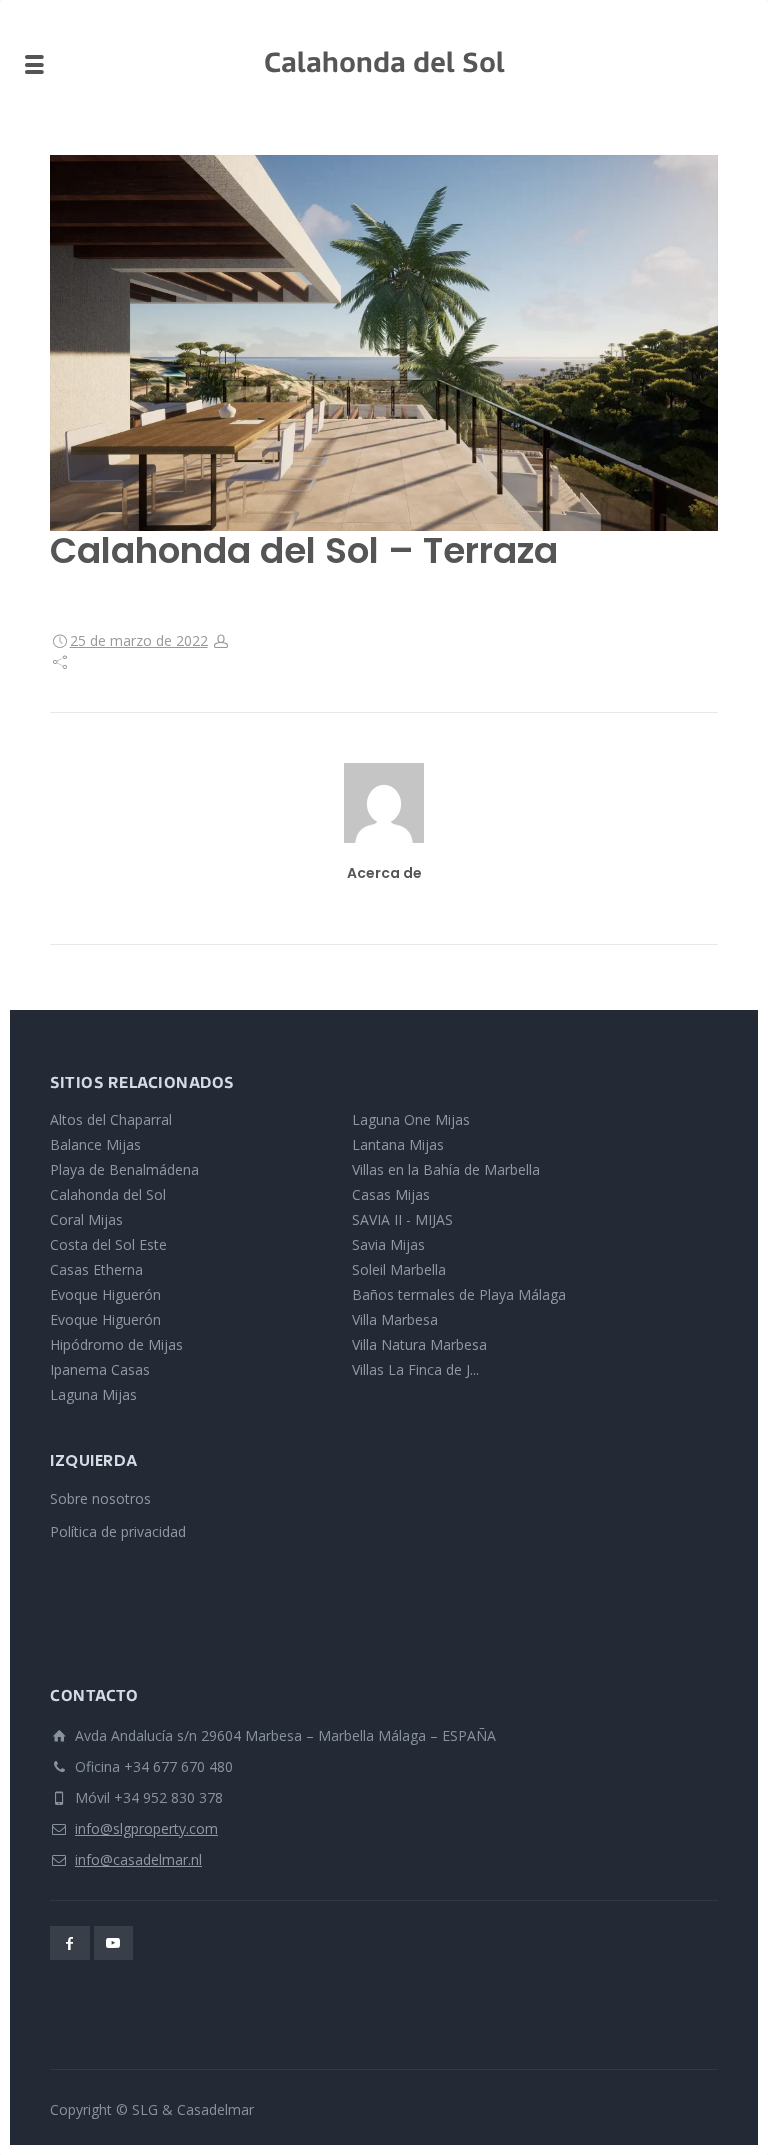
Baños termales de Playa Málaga (459, 1294)
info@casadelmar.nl (138, 1859)
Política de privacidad (118, 1531)
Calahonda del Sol (108, 1194)
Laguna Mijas (93, 1394)
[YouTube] (114, 1943)
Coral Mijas (86, 1219)
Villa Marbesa (395, 1319)
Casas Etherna (96, 1269)
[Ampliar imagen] (384, 343)
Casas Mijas (391, 1194)
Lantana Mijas (398, 1144)
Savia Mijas (388, 1244)
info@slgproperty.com (146, 1828)
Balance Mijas (95, 1144)
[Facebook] (70, 1943)
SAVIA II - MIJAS (402, 1219)
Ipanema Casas (100, 1369)
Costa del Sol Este (108, 1244)
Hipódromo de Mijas (116, 1344)
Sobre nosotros (100, 1498)
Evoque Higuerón (105, 1294)
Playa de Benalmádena (124, 1169)
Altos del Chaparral (111, 1119)
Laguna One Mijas (411, 1119)
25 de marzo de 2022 (139, 640)
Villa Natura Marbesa (419, 1344)
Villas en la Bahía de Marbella (446, 1169)
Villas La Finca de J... (415, 1369)
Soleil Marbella (399, 1269)
